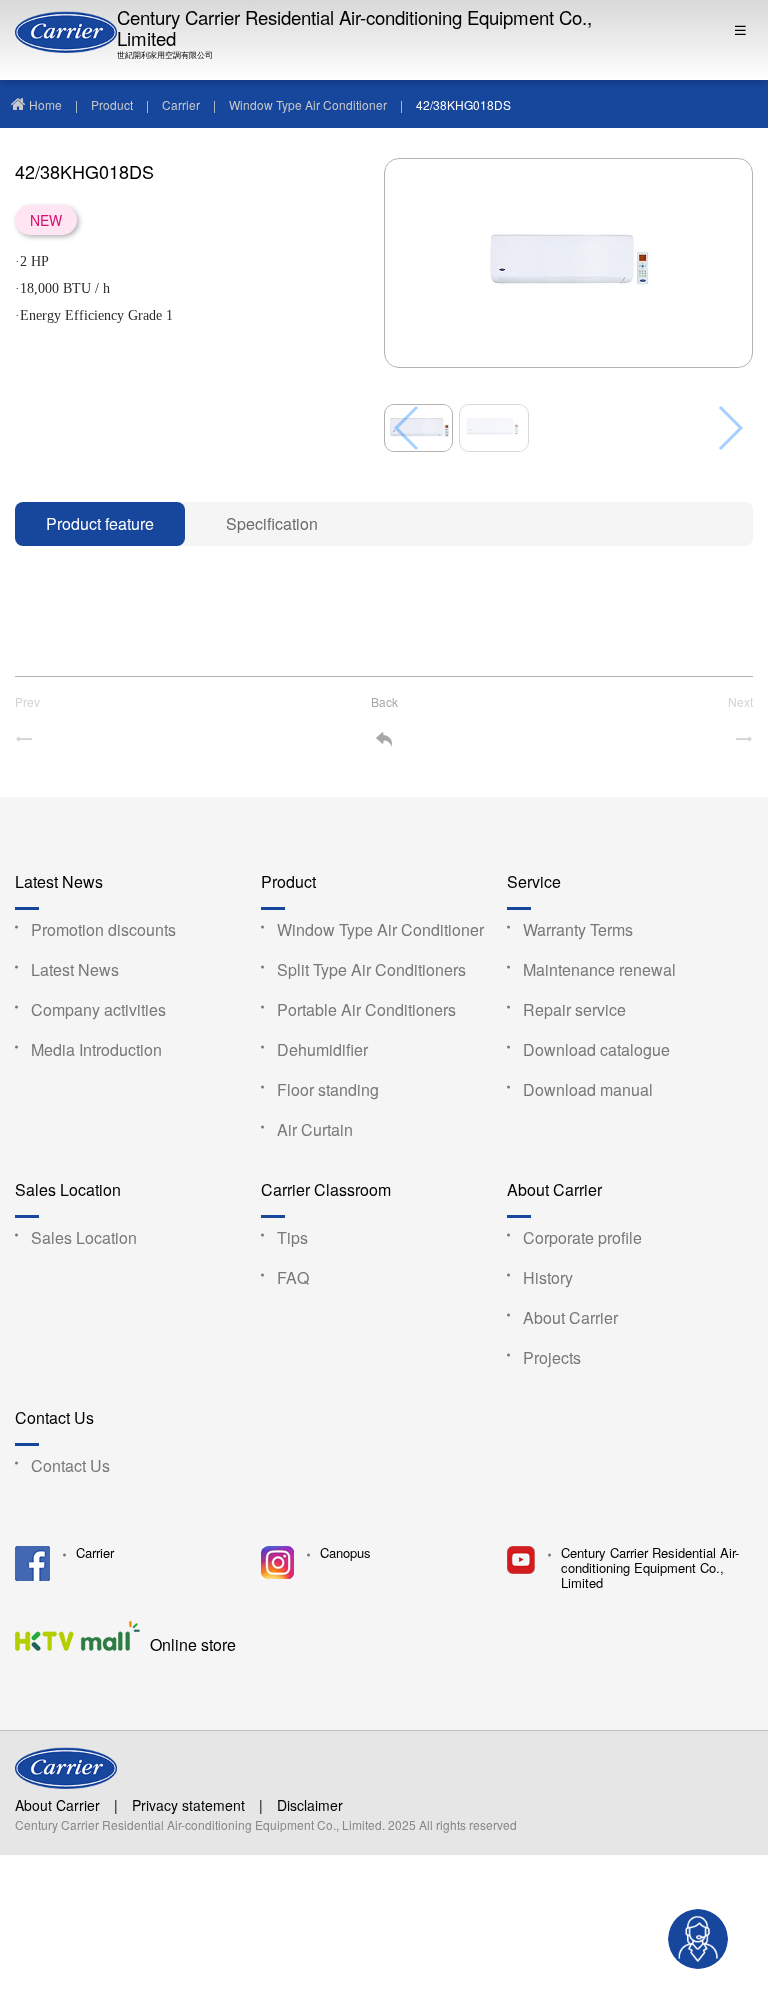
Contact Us (54, 1418)
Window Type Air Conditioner (308, 104)
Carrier (181, 104)
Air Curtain (315, 1129)
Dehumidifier (322, 1049)
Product (112, 104)
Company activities (98, 1009)
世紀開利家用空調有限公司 (165, 54)
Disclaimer (310, 1805)
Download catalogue (596, 1049)
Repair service (574, 1009)
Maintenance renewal (599, 969)
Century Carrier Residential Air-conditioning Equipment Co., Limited (354, 28)
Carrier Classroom (326, 1190)
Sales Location (68, 1190)
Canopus (345, 1553)
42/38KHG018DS (463, 104)
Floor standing (328, 1089)
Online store (193, 1643)
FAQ (293, 1277)
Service (534, 882)
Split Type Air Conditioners (371, 969)
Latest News (59, 882)
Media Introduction (96, 1049)
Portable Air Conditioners (366, 1009)
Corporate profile (582, 1237)
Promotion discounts (103, 929)
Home (45, 104)
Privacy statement (188, 1805)
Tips (292, 1237)
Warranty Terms (578, 929)
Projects (552, 1357)
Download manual (588, 1089)
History (548, 1277)
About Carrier (554, 1190)
